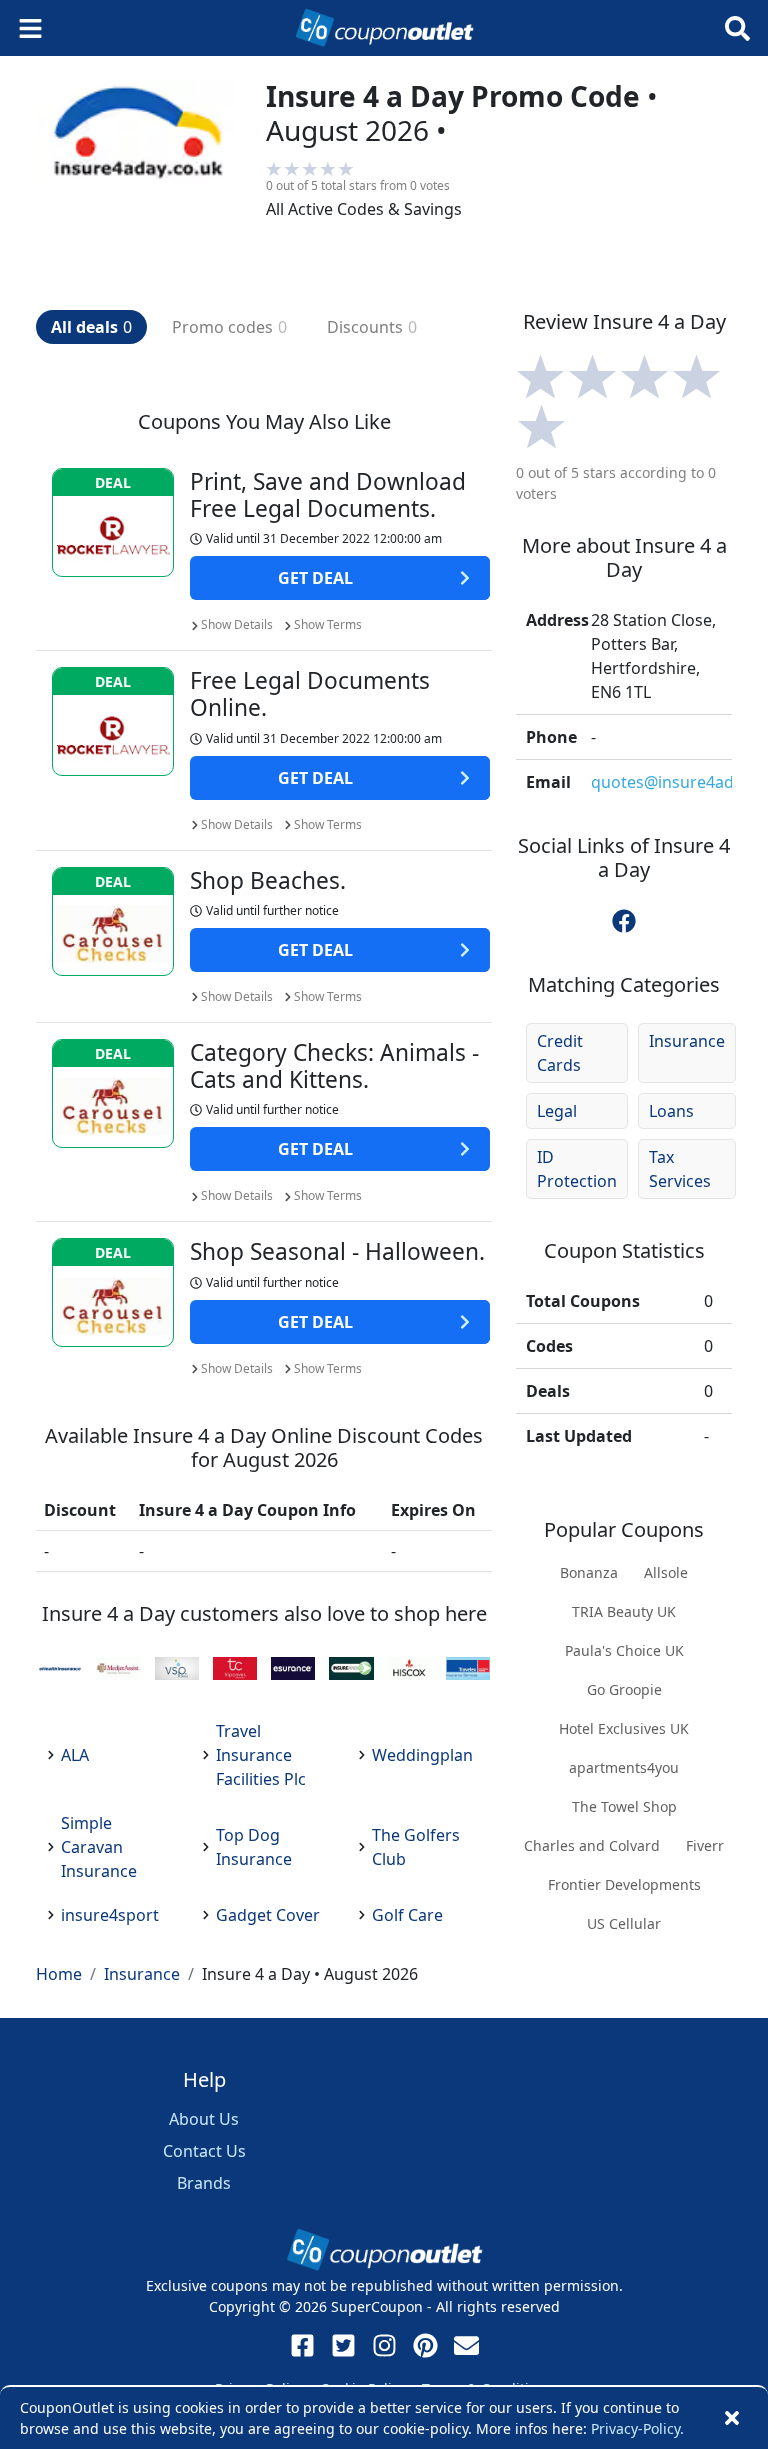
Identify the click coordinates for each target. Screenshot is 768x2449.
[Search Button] (737, 28)
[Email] (466, 2345)
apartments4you (624, 1767)
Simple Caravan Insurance (99, 1847)
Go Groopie (624, 1689)
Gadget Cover (268, 1915)
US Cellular (624, 1923)
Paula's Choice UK (624, 1650)
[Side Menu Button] (30, 28)
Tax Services (680, 1169)
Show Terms (328, 624)
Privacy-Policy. (637, 2428)
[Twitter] (343, 2345)
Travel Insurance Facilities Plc (261, 1755)
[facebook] (624, 921)
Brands (204, 2183)
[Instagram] (384, 2345)
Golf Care (407, 1915)
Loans (671, 1111)
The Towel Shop (624, 1806)
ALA (75, 1755)
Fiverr (705, 1845)
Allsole (666, 1572)
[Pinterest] (425, 2345)
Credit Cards (560, 1053)
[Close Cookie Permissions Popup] (732, 2418)
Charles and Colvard (592, 1845)
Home (59, 1974)
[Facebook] (302, 2345)
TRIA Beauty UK (624, 1611)
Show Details (237, 624)
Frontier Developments (624, 1884)
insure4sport (110, 1915)
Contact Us (204, 2151)
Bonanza (589, 1572)
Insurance (687, 1041)
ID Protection (577, 1169)
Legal (557, 1111)
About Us (204, 2119)
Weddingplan (422, 1755)
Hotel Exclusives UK (624, 1728)
